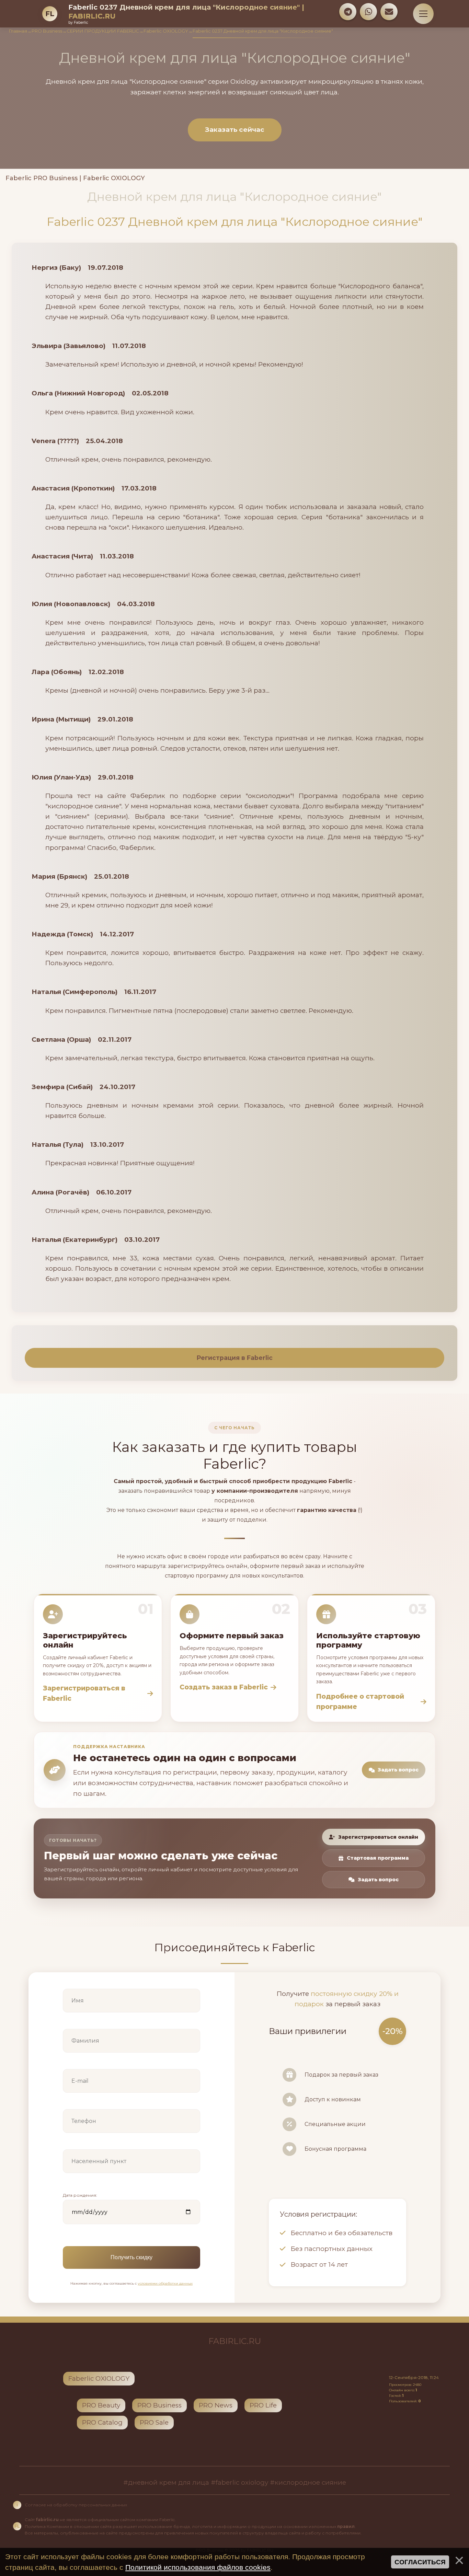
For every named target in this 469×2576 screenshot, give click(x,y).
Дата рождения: (80, 2195)
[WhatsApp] (368, 12)
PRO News (216, 2405)
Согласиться (420, 2562)
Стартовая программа (378, 1858)
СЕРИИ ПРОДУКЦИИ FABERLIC (103, 31)
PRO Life (263, 2405)
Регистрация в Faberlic (235, 1358)
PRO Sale (154, 2422)
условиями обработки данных (165, 2283)
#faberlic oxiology (239, 2482)
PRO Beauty (101, 2405)
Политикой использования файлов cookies (198, 2567)
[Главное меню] (423, 14)
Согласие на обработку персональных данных (76, 2505)
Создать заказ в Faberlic (224, 1687)
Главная (18, 31)
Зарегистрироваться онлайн (378, 1837)
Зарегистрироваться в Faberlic (84, 1693)
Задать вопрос (398, 1770)
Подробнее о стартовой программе (360, 1702)
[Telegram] (348, 12)
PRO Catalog (102, 2422)
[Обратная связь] (389, 12)
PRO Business (47, 31)
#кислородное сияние (308, 2482)
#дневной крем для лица (166, 2482)
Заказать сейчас (235, 130)
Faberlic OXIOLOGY (166, 31)
